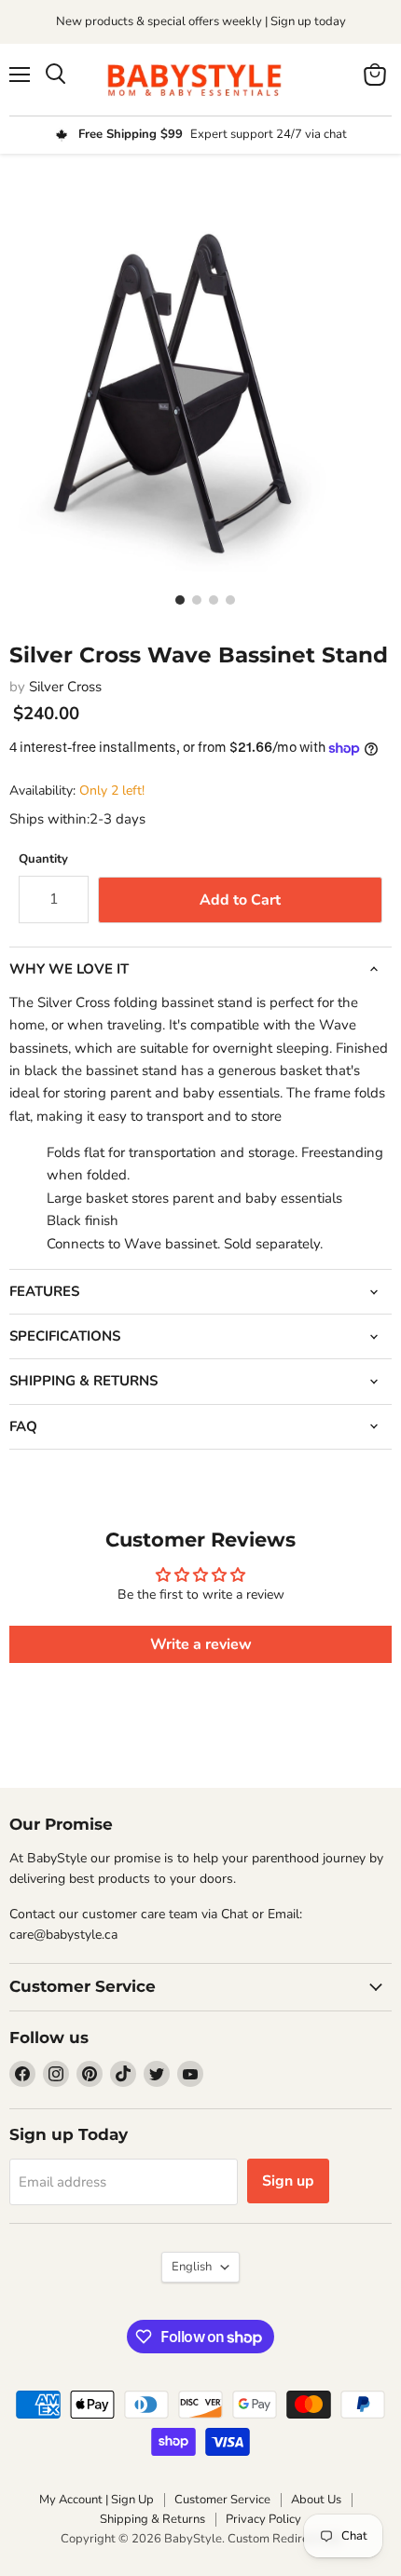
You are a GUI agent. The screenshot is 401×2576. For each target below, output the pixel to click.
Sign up (288, 2181)
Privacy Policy (263, 2519)
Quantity (43, 859)
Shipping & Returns (152, 2519)
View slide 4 (226, 599)
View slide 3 (209, 599)
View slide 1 (175, 599)
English (192, 2267)
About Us (316, 2500)
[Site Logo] (200, 80)
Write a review (201, 1644)
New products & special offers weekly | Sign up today (201, 21)
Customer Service (222, 2500)
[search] (55, 75)
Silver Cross (65, 687)
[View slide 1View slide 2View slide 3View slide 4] (200, 372)
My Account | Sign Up (97, 2500)
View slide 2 (192, 599)
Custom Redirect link (284, 2539)
